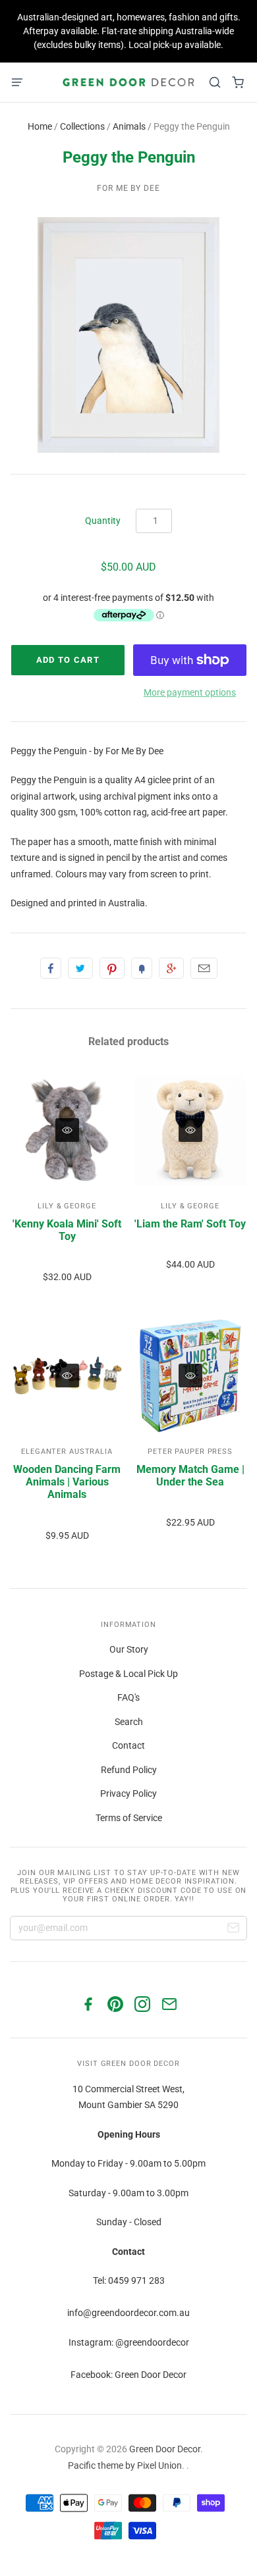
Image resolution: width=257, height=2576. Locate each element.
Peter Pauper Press (190, 1452)
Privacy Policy (128, 1793)
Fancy (142, 968)
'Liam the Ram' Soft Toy (190, 1224)
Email (204, 968)
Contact (128, 1745)
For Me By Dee (128, 188)
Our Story (129, 1649)
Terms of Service (129, 1818)
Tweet (80, 968)
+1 (171, 968)
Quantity (103, 521)
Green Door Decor (165, 2449)
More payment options (190, 692)
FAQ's (128, 1697)
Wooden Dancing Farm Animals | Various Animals (67, 1482)
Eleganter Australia (67, 1452)
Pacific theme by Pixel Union (125, 2465)
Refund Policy (129, 1770)
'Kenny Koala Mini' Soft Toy (67, 1230)
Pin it (112, 968)
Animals (129, 126)
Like (51, 968)
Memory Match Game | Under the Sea (190, 1476)
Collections (82, 126)
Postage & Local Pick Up (128, 1674)
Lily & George (67, 1206)
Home (40, 126)
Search (129, 1722)
